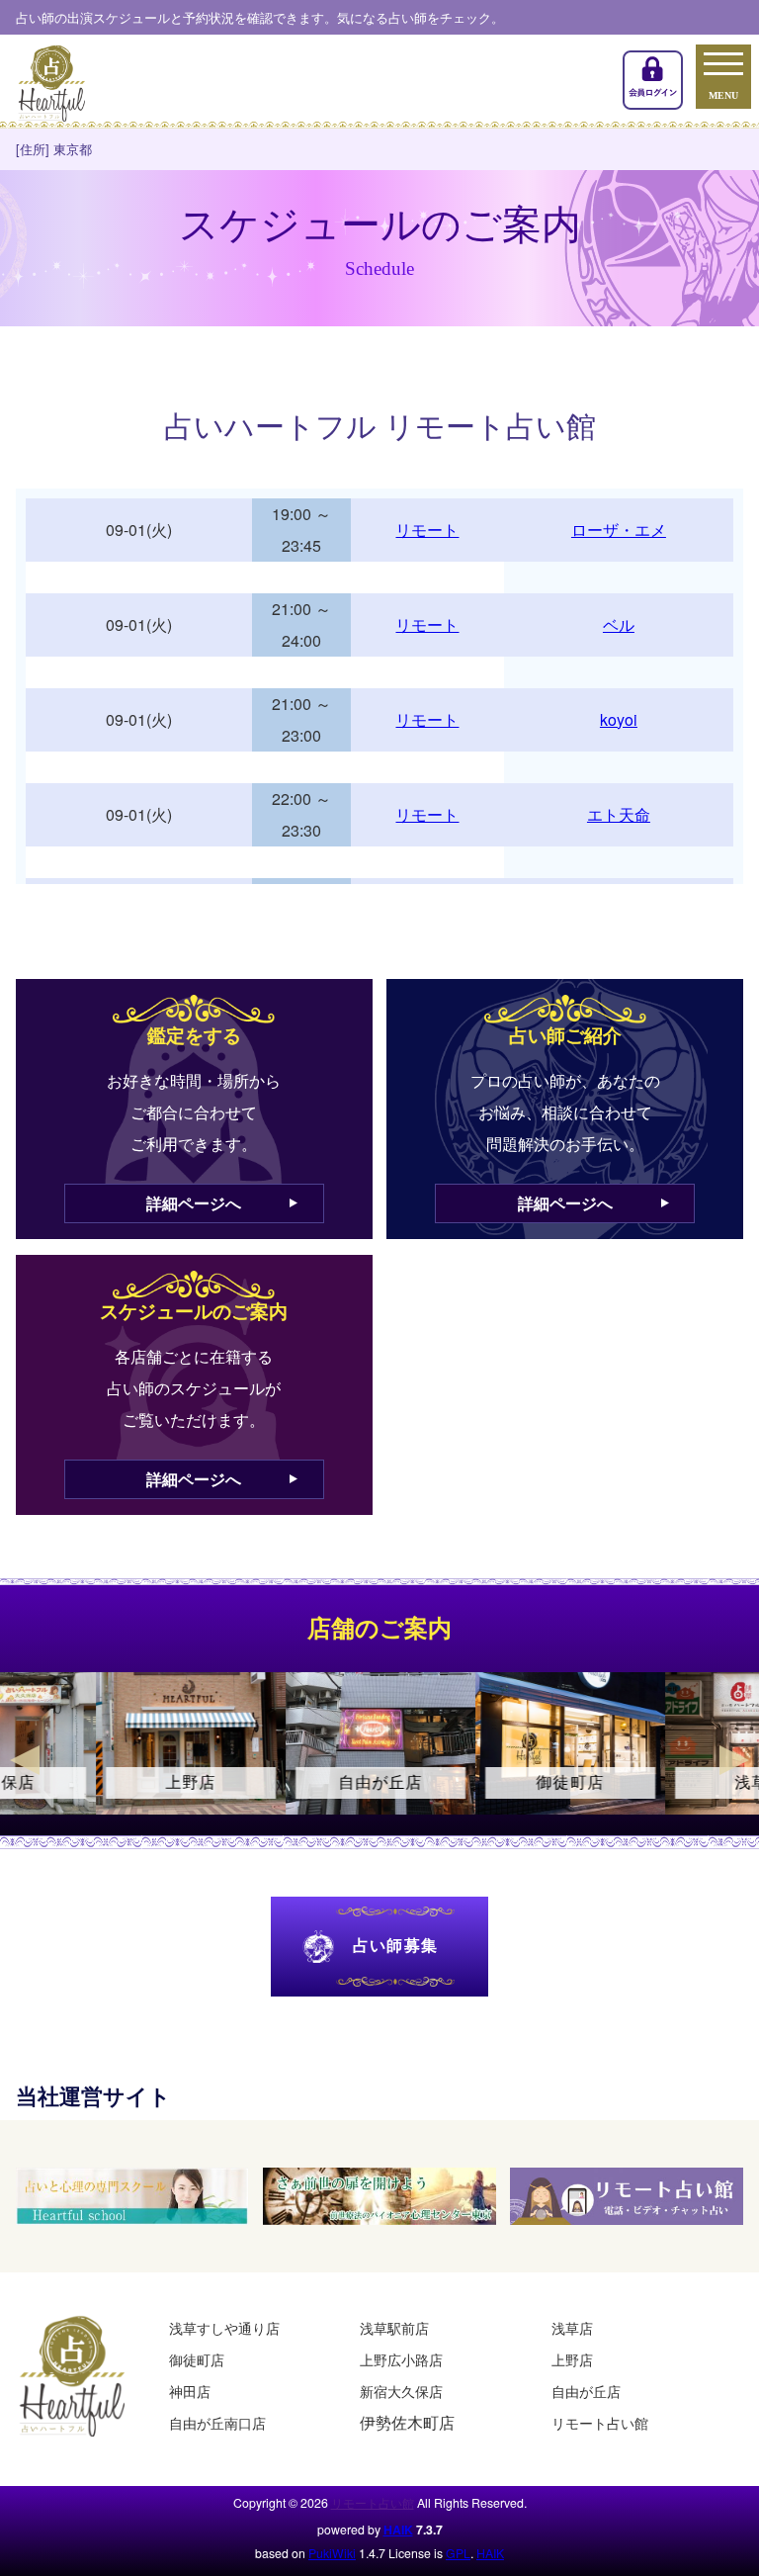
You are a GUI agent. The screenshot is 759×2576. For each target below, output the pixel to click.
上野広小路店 (401, 2359)
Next (734, 1760)
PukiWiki (332, 2553)
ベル (619, 624)
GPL (458, 2553)
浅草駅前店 (394, 2327)
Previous (25, 1760)
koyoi (619, 719)
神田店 (190, 2391)
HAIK (398, 2530)
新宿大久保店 (401, 2391)
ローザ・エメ (619, 530)
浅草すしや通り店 (224, 2327)
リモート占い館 (600, 2422)
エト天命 (619, 814)
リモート (427, 530)
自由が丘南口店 (217, 2422)
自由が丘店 (586, 2391)
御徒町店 (197, 2359)
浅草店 (572, 2327)
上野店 (572, 2359)
